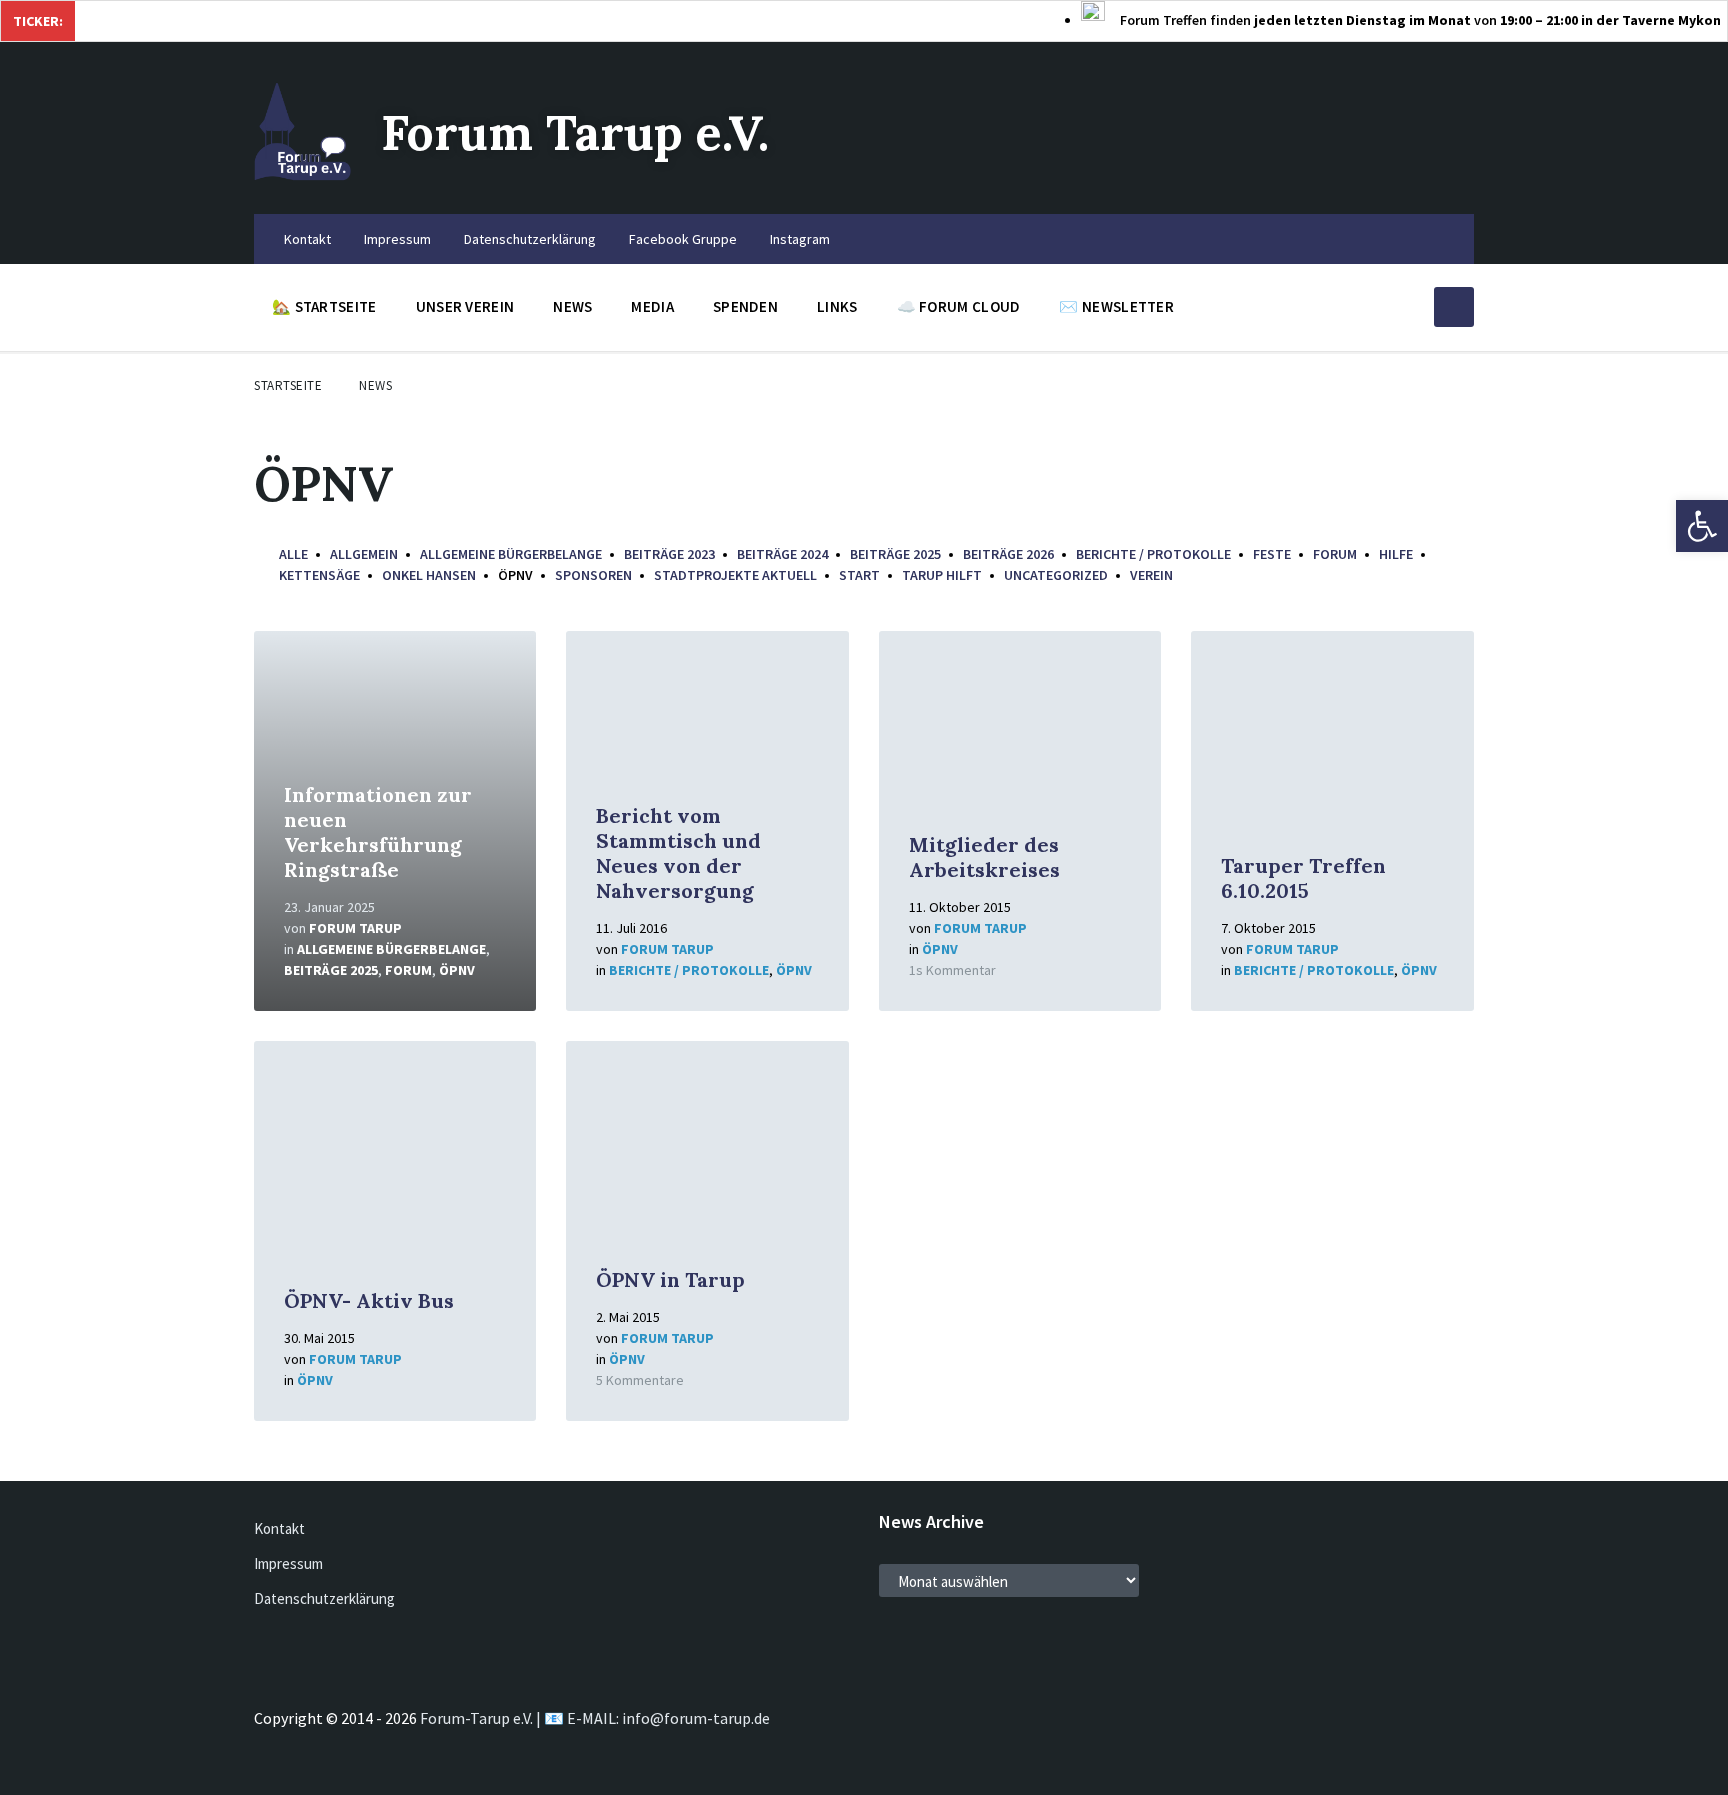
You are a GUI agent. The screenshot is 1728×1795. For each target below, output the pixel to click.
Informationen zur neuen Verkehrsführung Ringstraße (378, 832)
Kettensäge (319, 575)
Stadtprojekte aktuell (735, 575)
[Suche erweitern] (1454, 307)
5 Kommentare (640, 1380)
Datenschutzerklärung (324, 1598)
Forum (1335, 554)
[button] (1702, 526)
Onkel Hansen (429, 575)
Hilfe (1396, 554)
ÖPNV (457, 970)
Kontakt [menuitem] (307, 239)
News (375, 385)
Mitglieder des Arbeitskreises (984, 857)
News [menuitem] (572, 306)
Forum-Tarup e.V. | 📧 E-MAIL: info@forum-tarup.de (595, 1718)
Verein (1151, 575)
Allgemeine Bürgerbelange (511, 554)
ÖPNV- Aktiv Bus (369, 1300)
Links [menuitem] (837, 306)
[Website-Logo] (302, 175)
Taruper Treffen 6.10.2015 (1303, 878)
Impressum (288, 1563)
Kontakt (279, 1528)
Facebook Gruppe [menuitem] (683, 239)
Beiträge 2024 (782, 554)
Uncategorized (1056, 575)
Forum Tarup (355, 928)
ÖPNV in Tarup (670, 1279)
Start (859, 575)
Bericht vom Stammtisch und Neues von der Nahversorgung (678, 853)
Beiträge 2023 (669, 554)
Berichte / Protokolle (1153, 554)
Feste (1272, 554)
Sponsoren (593, 575)
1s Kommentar (952, 970)
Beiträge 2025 (895, 554)
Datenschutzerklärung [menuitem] (530, 239)
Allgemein (364, 554)
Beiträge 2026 (1008, 554)
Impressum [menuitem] (397, 239)
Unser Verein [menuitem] (465, 306)
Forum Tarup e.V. (575, 132)
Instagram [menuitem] (800, 239)
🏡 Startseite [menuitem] (324, 306)
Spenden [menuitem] (745, 306)
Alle (293, 554)
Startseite (288, 385)
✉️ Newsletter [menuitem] (1116, 306)
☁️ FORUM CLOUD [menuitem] (959, 306)
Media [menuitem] (652, 306)
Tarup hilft (942, 575)
